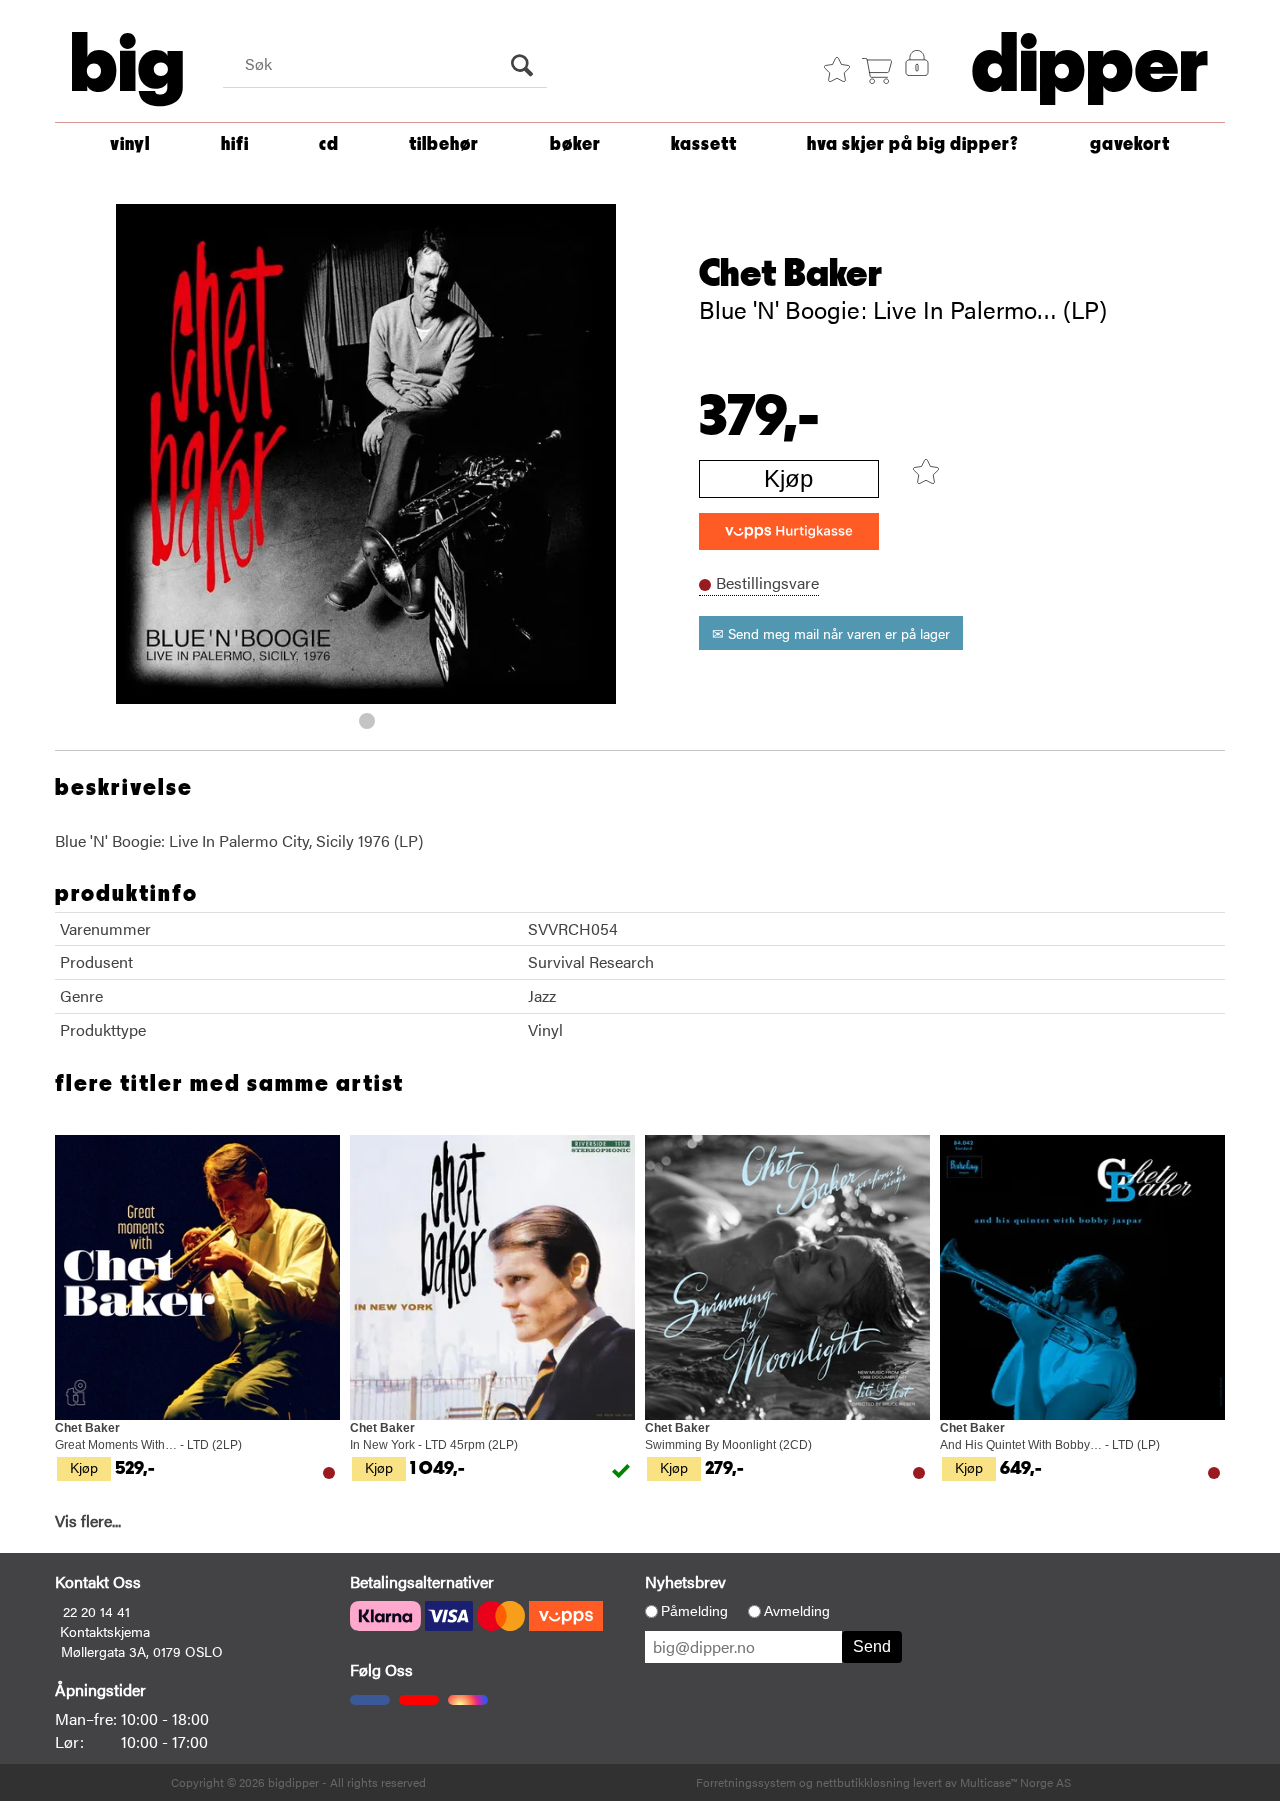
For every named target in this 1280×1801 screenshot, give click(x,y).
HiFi (235, 144)
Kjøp (788, 478)
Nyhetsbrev (685, 1581)
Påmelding (694, 1611)
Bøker (575, 144)
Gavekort (1130, 144)
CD (329, 144)
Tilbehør (444, 144)
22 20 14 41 (96, 1611)
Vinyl (130, 144)
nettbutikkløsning (863, 1782)
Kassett (704, 144)
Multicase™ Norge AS (1015, 1782)
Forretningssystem (746, 1782)
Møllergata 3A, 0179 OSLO (142, 1651)
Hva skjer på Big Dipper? (913, 144)
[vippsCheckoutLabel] (789, 531)
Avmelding (797, 1611)
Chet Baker (791, 274)
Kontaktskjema (105, 1631)
